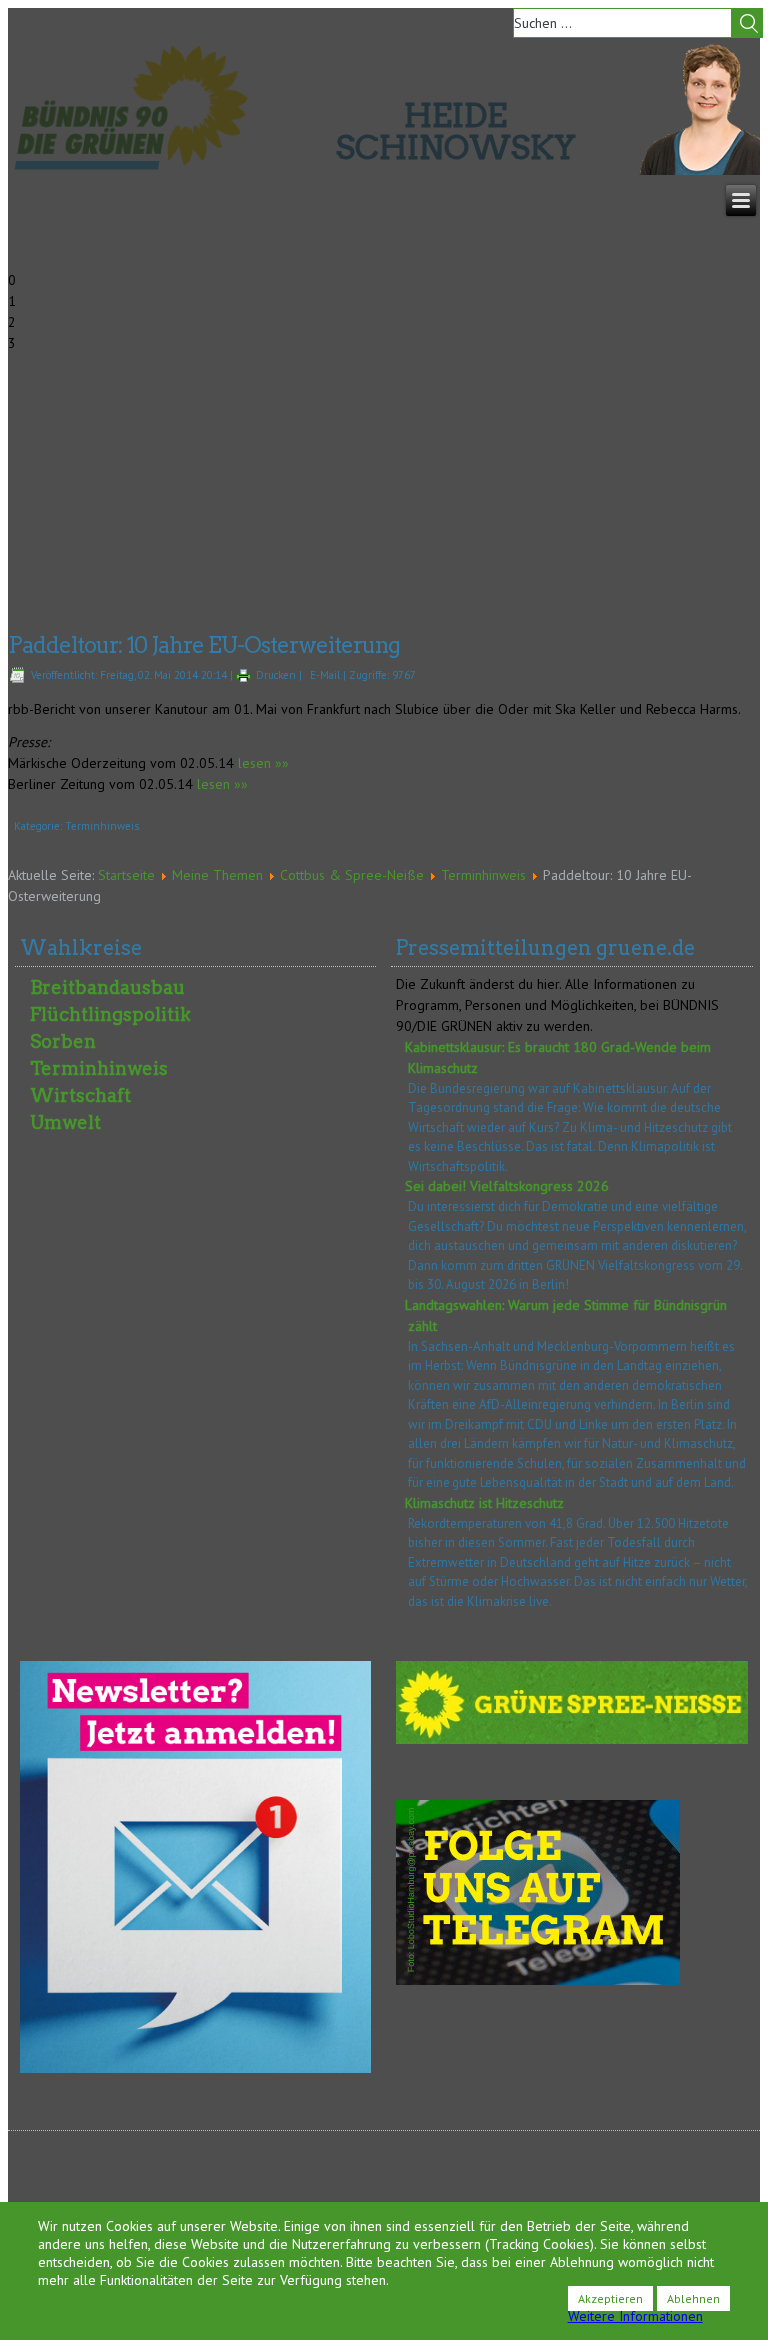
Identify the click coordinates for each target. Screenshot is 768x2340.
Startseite (126, 875)
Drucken (276, 675)
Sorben (63, 1041)
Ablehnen (693, 2298)
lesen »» (261, 763)
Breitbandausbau (107, 987)
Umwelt (65, 1122)
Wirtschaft (80, 1095)
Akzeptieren (610, 2298)
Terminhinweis (102, 826)
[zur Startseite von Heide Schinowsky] (699, 170)
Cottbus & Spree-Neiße (352, 875)
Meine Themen (217, 875)
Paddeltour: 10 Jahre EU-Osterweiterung (204, 645)
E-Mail (325, 675)
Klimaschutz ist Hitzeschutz (484, 1503)
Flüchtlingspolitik (110, 1014)
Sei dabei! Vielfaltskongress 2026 (507, 1186)
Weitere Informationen (635, 2316)
